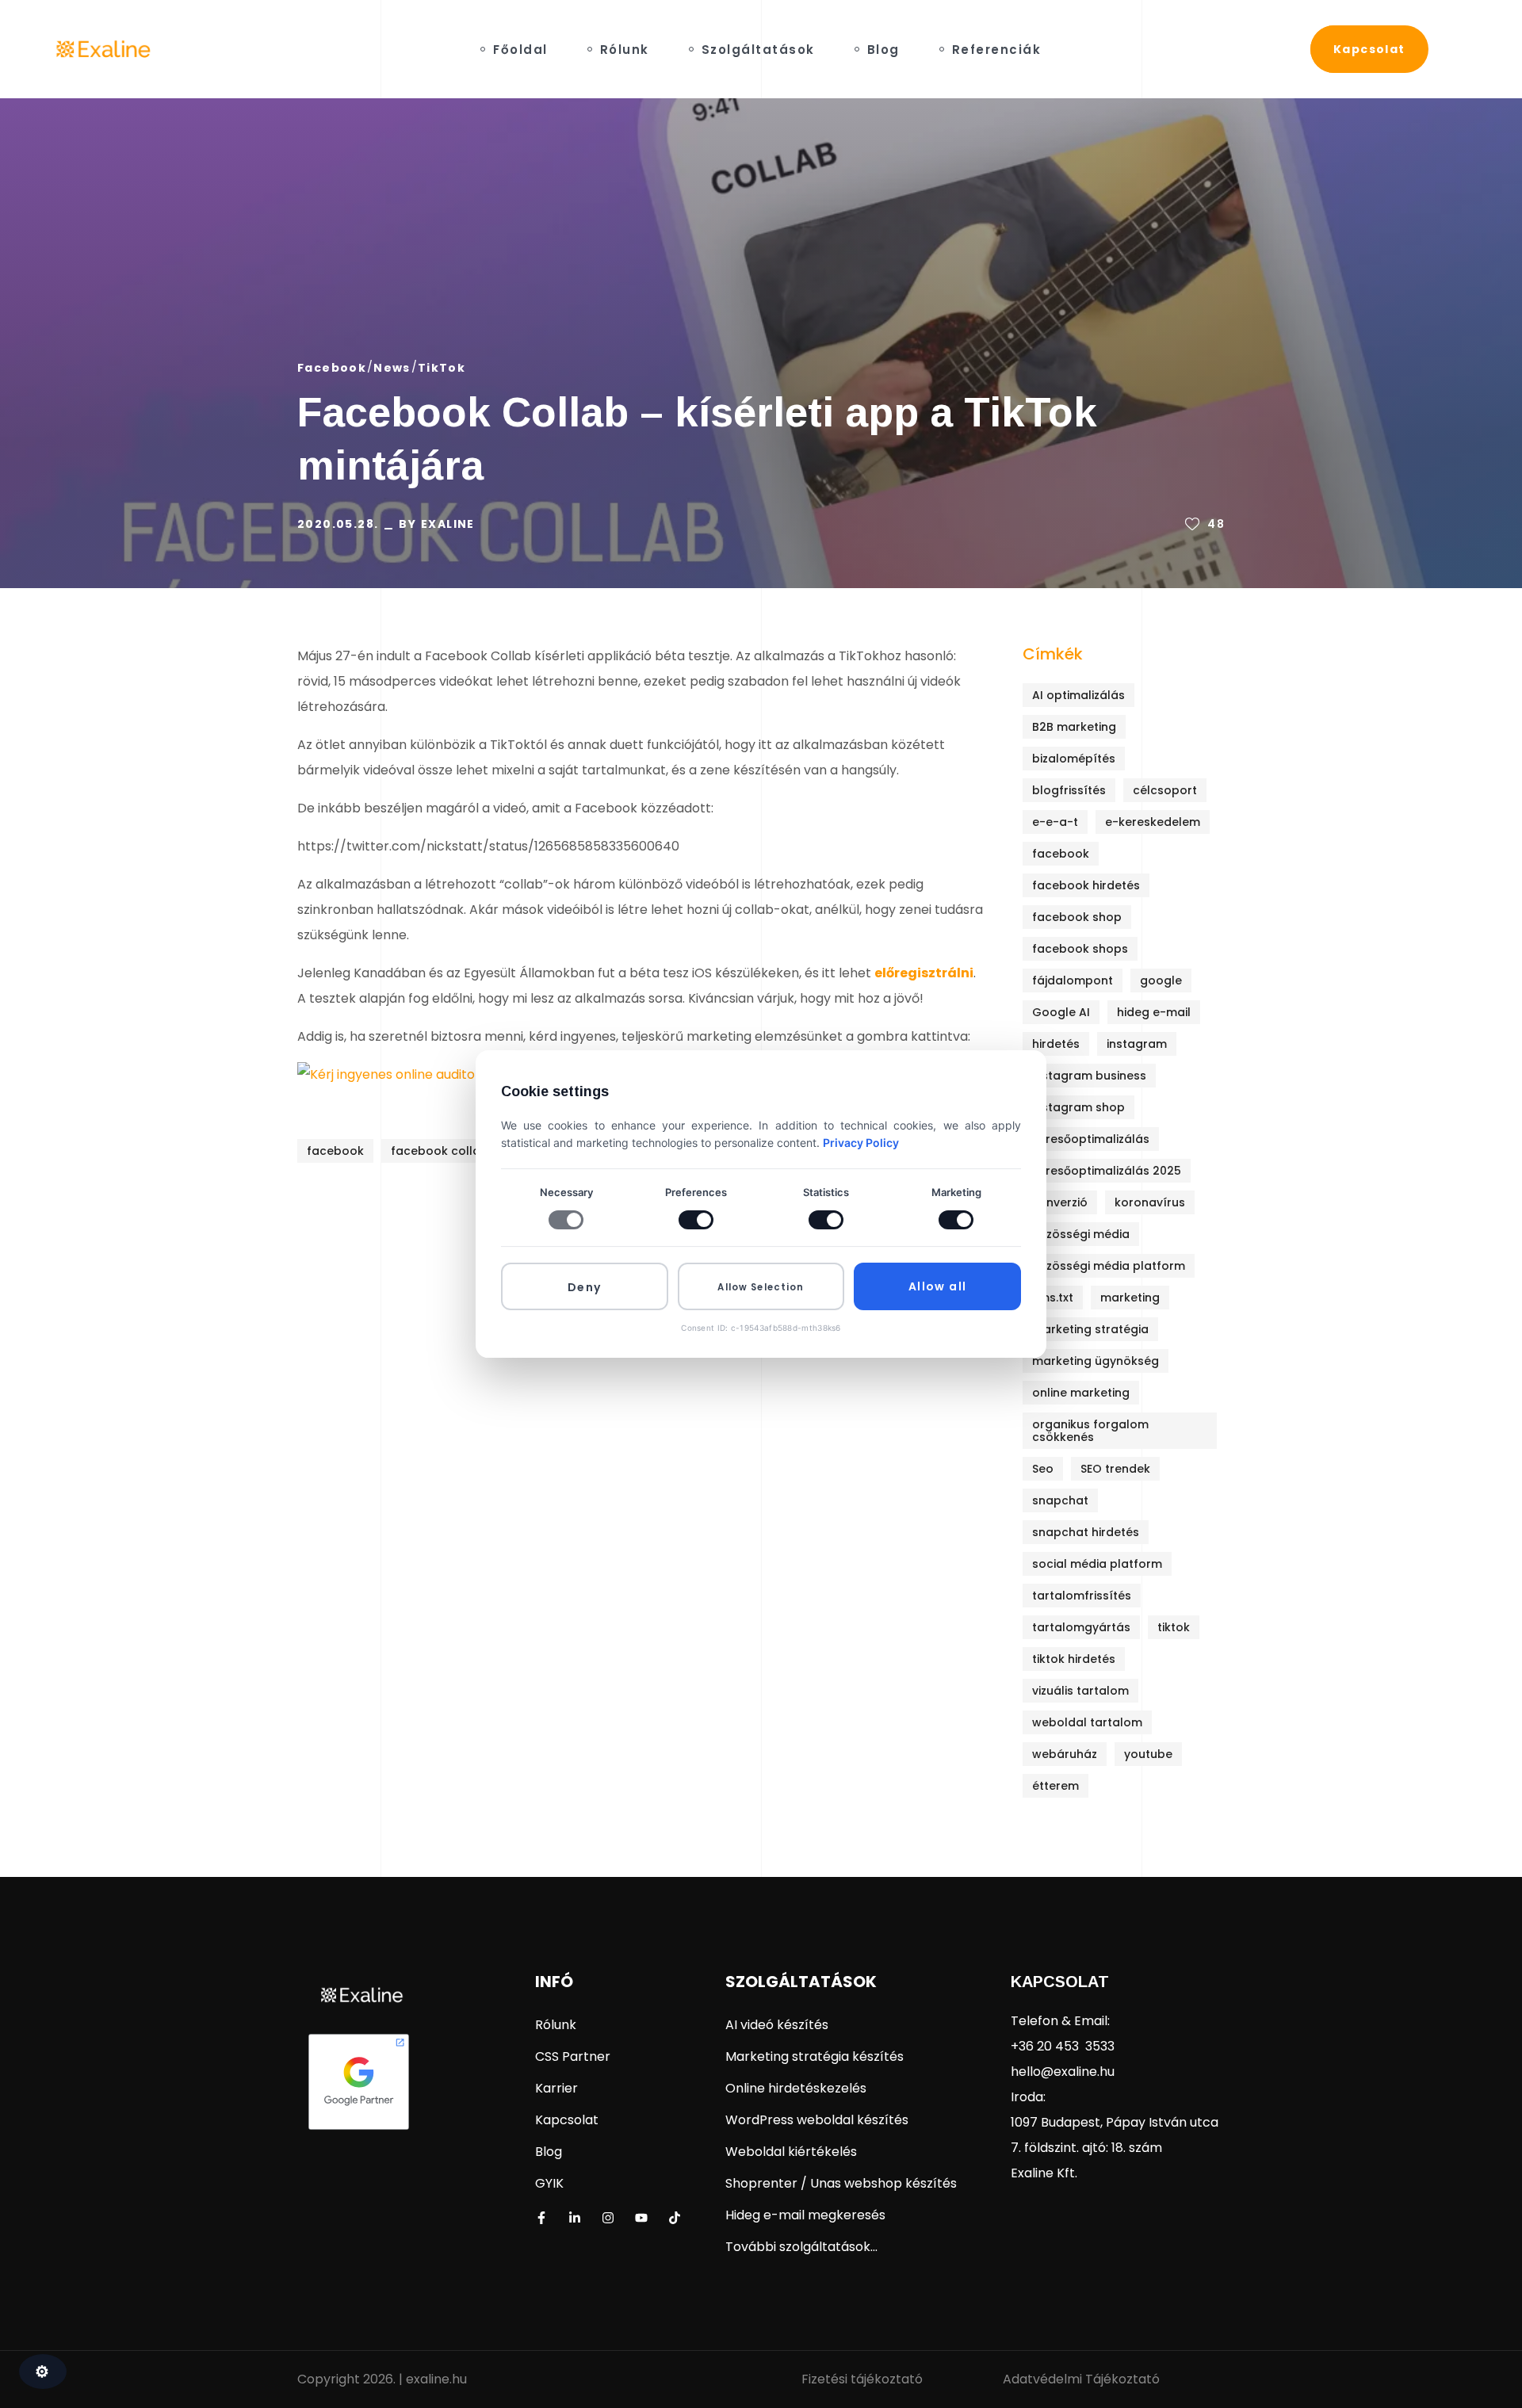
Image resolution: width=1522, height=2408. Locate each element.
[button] (1369, 49)
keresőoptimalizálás (1091, 1139)
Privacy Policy (861, 1143)
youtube (1148, 1754)
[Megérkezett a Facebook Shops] (467, 1234)
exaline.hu (436, 2379)
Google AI (1061, 1012)
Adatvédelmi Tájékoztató (1081, 2379)
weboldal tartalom (1087, 1722)
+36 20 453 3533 (1063, 2046)
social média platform (1097, 1564)
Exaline (448, 524)
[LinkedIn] (575, 2218)
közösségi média (1081, 1234)
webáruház (1065, 1754)
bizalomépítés (1074, 759)
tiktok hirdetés (1074, 1659)
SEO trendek (1115, 1469)
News (392, 368)
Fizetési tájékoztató (862, 2379)
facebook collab (440, 1151)
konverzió (1060, 1202)
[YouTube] (641, 2218)
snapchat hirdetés (1086, 1532)
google (1161, 980)
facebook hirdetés (1086, 885)
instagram (1137, 1044)
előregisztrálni (924, 973)
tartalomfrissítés (1082, 1596)
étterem (1055, 1786)
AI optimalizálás (1078, 695)
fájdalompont (1073, 980)
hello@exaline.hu (1063, 2072)
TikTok (442, 368)
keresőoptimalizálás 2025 (1107, 1171)
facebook (335, 1151)
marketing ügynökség (1096, 1361)
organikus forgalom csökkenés (1090, 1431)
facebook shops (1080, 949)
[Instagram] (608, 2218)
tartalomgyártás (1081, 1627)
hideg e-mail (1154, 1012)
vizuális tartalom (1080, 1691)
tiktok (1174, 1627)
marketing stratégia (1090, 1329)
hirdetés (1056, 1044)
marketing (1130, 1298)
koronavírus (1150, 1202)
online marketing (1081, 1393)
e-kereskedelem (1153, 822)
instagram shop (1078, 1107)
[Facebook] (541, 2218)
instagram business (1089, 1076)
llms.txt (1053, 1298)
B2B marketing (1074, 727)
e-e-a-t (1055, 822)
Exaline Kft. (1044, 2173)
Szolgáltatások (801, 1982)
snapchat (1060, 1500)
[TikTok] (675, 2218)
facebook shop (1077, 917)
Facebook (332, 368)
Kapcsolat (1060, 1982)
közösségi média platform (1109, 1266)
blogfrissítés (1069, 790)
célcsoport (1165, 790)
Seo (1043, 1469)
